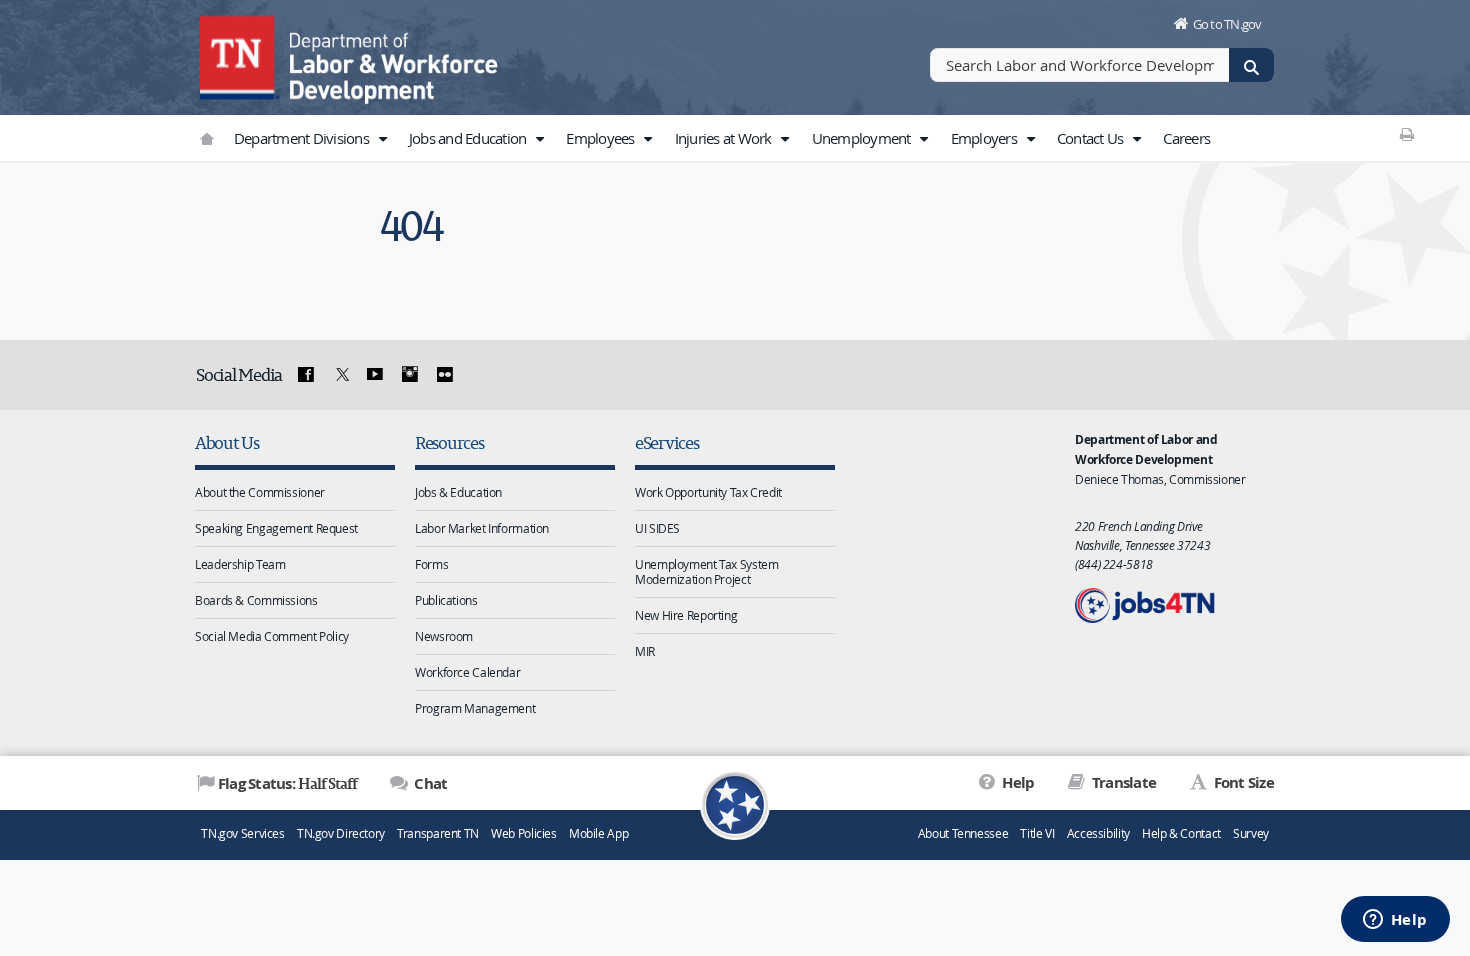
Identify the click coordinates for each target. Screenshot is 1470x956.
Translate (1122, 782)
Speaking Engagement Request (276, 528)
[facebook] (306, 375)
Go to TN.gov (1227, 24)
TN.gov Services (242, 833)
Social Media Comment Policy (272, 636)
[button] (382, 139)
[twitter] (340, 375)
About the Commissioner (260, 492)
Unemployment (863, 138)
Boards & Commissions (256, 600)
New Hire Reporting (686, 615)
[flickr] (444, 375)
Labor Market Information (482, 528)
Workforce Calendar (467, 672)
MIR (645, 651)
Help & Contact (1181, 833)
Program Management (475, 708)
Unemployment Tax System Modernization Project (706, 571)
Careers (1186, 138)
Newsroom (444, 636)
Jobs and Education (469, 138)
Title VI (1037, 833)
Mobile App (598, 833)
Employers (986, 138)
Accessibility (1098, 833)
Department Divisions (303, 138)
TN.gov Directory (341, 833)
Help (1016, 782)
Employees (602, 138)
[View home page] (240, 55)
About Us (227, 442)
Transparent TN (438, 833)
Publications (446, 600)
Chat (429, 783)
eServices (667, 442)
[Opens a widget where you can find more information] (1395, 921)
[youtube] (375, 375)
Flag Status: (287, 783)
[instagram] (410, 375)
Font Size (1242, 782)
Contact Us (1092, 138)
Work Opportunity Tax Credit (708, 492)
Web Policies (524, 833)
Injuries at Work (725, 138)
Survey (1251, 833)
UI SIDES (657, 528)
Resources (449, 442)
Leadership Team (240, 564)
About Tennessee (963, 833)
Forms (431, 564)
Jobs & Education (458, 492)
